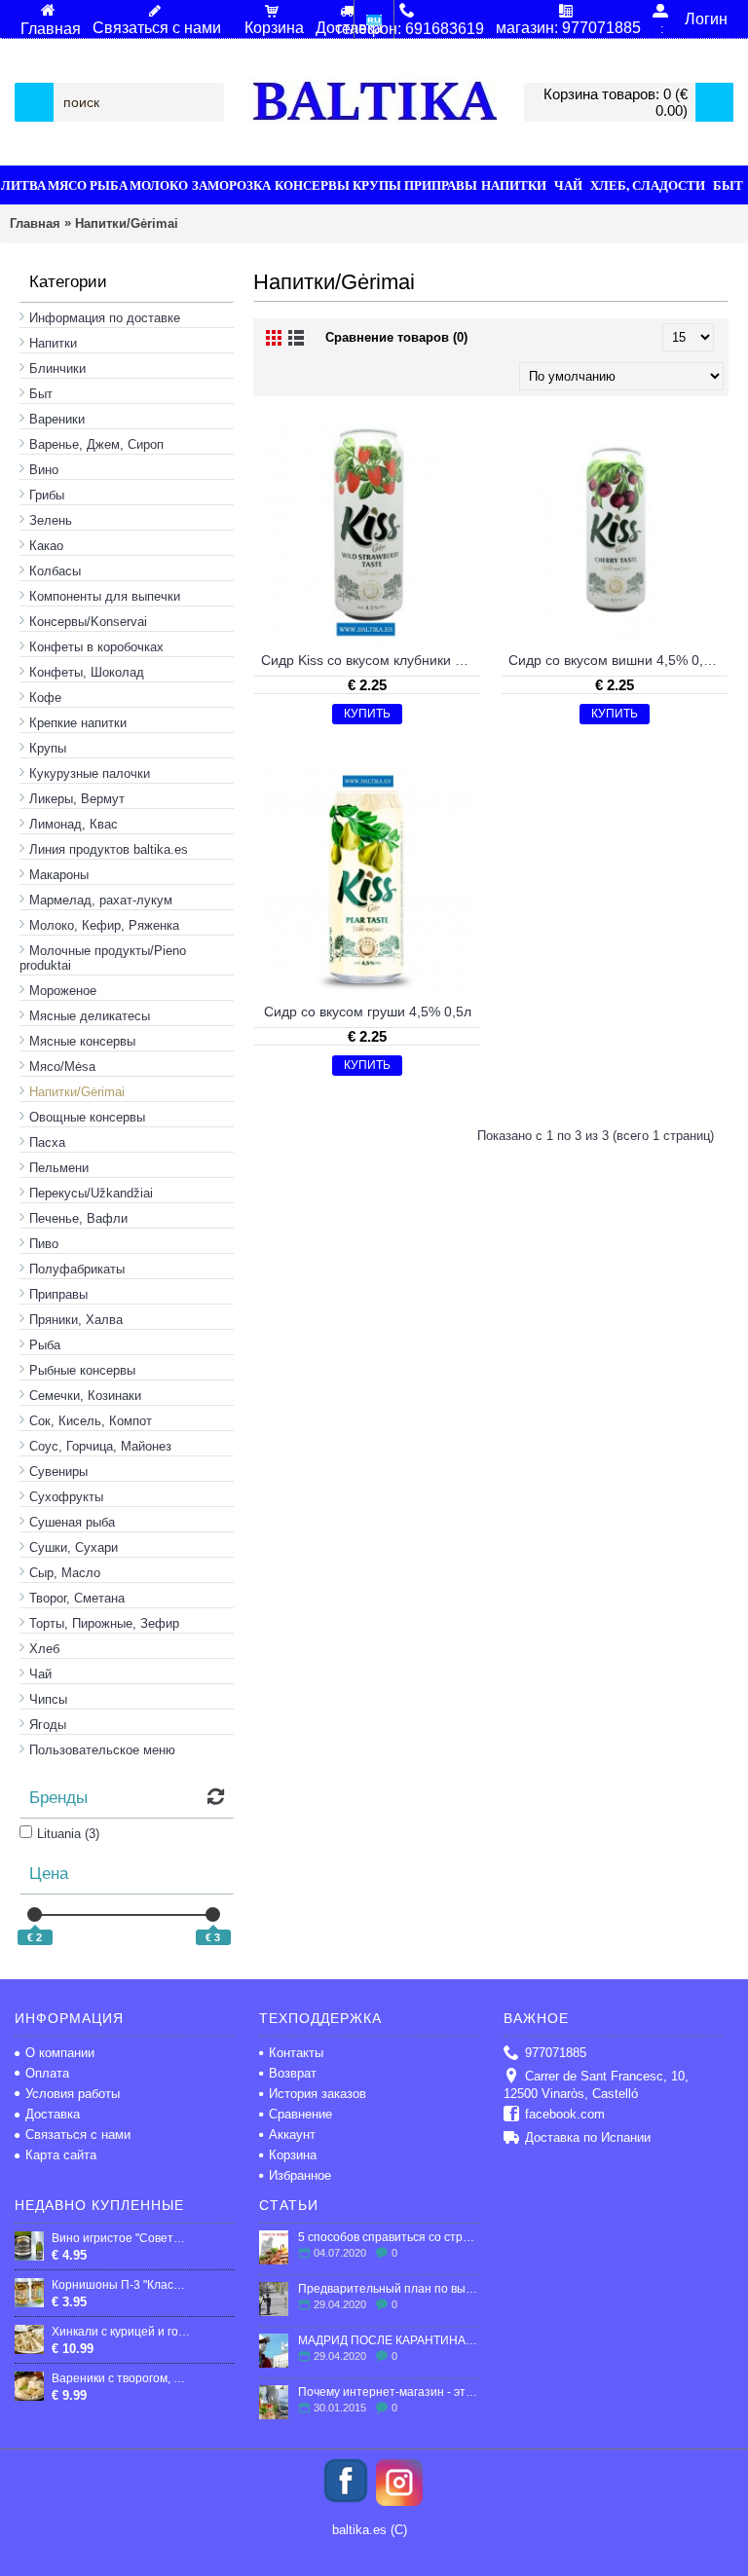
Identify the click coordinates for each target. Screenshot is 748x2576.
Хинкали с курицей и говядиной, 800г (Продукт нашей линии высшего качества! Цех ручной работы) (121, 2332)
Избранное (300, 2175)
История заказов (318, 2094)
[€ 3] (213, 1914)
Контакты (296, 2053)
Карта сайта (61, 2155)
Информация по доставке (105, 318)
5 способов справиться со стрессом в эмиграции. (389, 2237)
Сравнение (300, 2114)
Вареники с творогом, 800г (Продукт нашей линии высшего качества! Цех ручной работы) (121, 2378)
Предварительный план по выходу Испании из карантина (389, 2289)
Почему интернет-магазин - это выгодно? (389, 2392)
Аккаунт (292, 2134)
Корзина (293, 2155)
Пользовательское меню (102, 1750)
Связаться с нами (78, 2134)
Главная (35, 223)
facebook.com (565, 2114)
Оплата (47, 2073)
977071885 (556, 2053)
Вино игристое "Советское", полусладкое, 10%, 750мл (121, 2238)
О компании (60, 2053)
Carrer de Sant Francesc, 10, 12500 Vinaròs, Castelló (596, 2085)
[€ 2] (35, 1914)
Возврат (293, 2073)
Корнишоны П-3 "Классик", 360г (121, 2285)
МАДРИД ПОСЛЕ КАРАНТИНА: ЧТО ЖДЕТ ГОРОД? (389, 2340)
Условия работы (73, 2094)
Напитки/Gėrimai (127, 223)
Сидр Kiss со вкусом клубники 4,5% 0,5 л (371, 660)
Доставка (53, 2114)
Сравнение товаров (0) (396, 337)
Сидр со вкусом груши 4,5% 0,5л (368, 1012)
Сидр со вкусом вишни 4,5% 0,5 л (616, 660)
